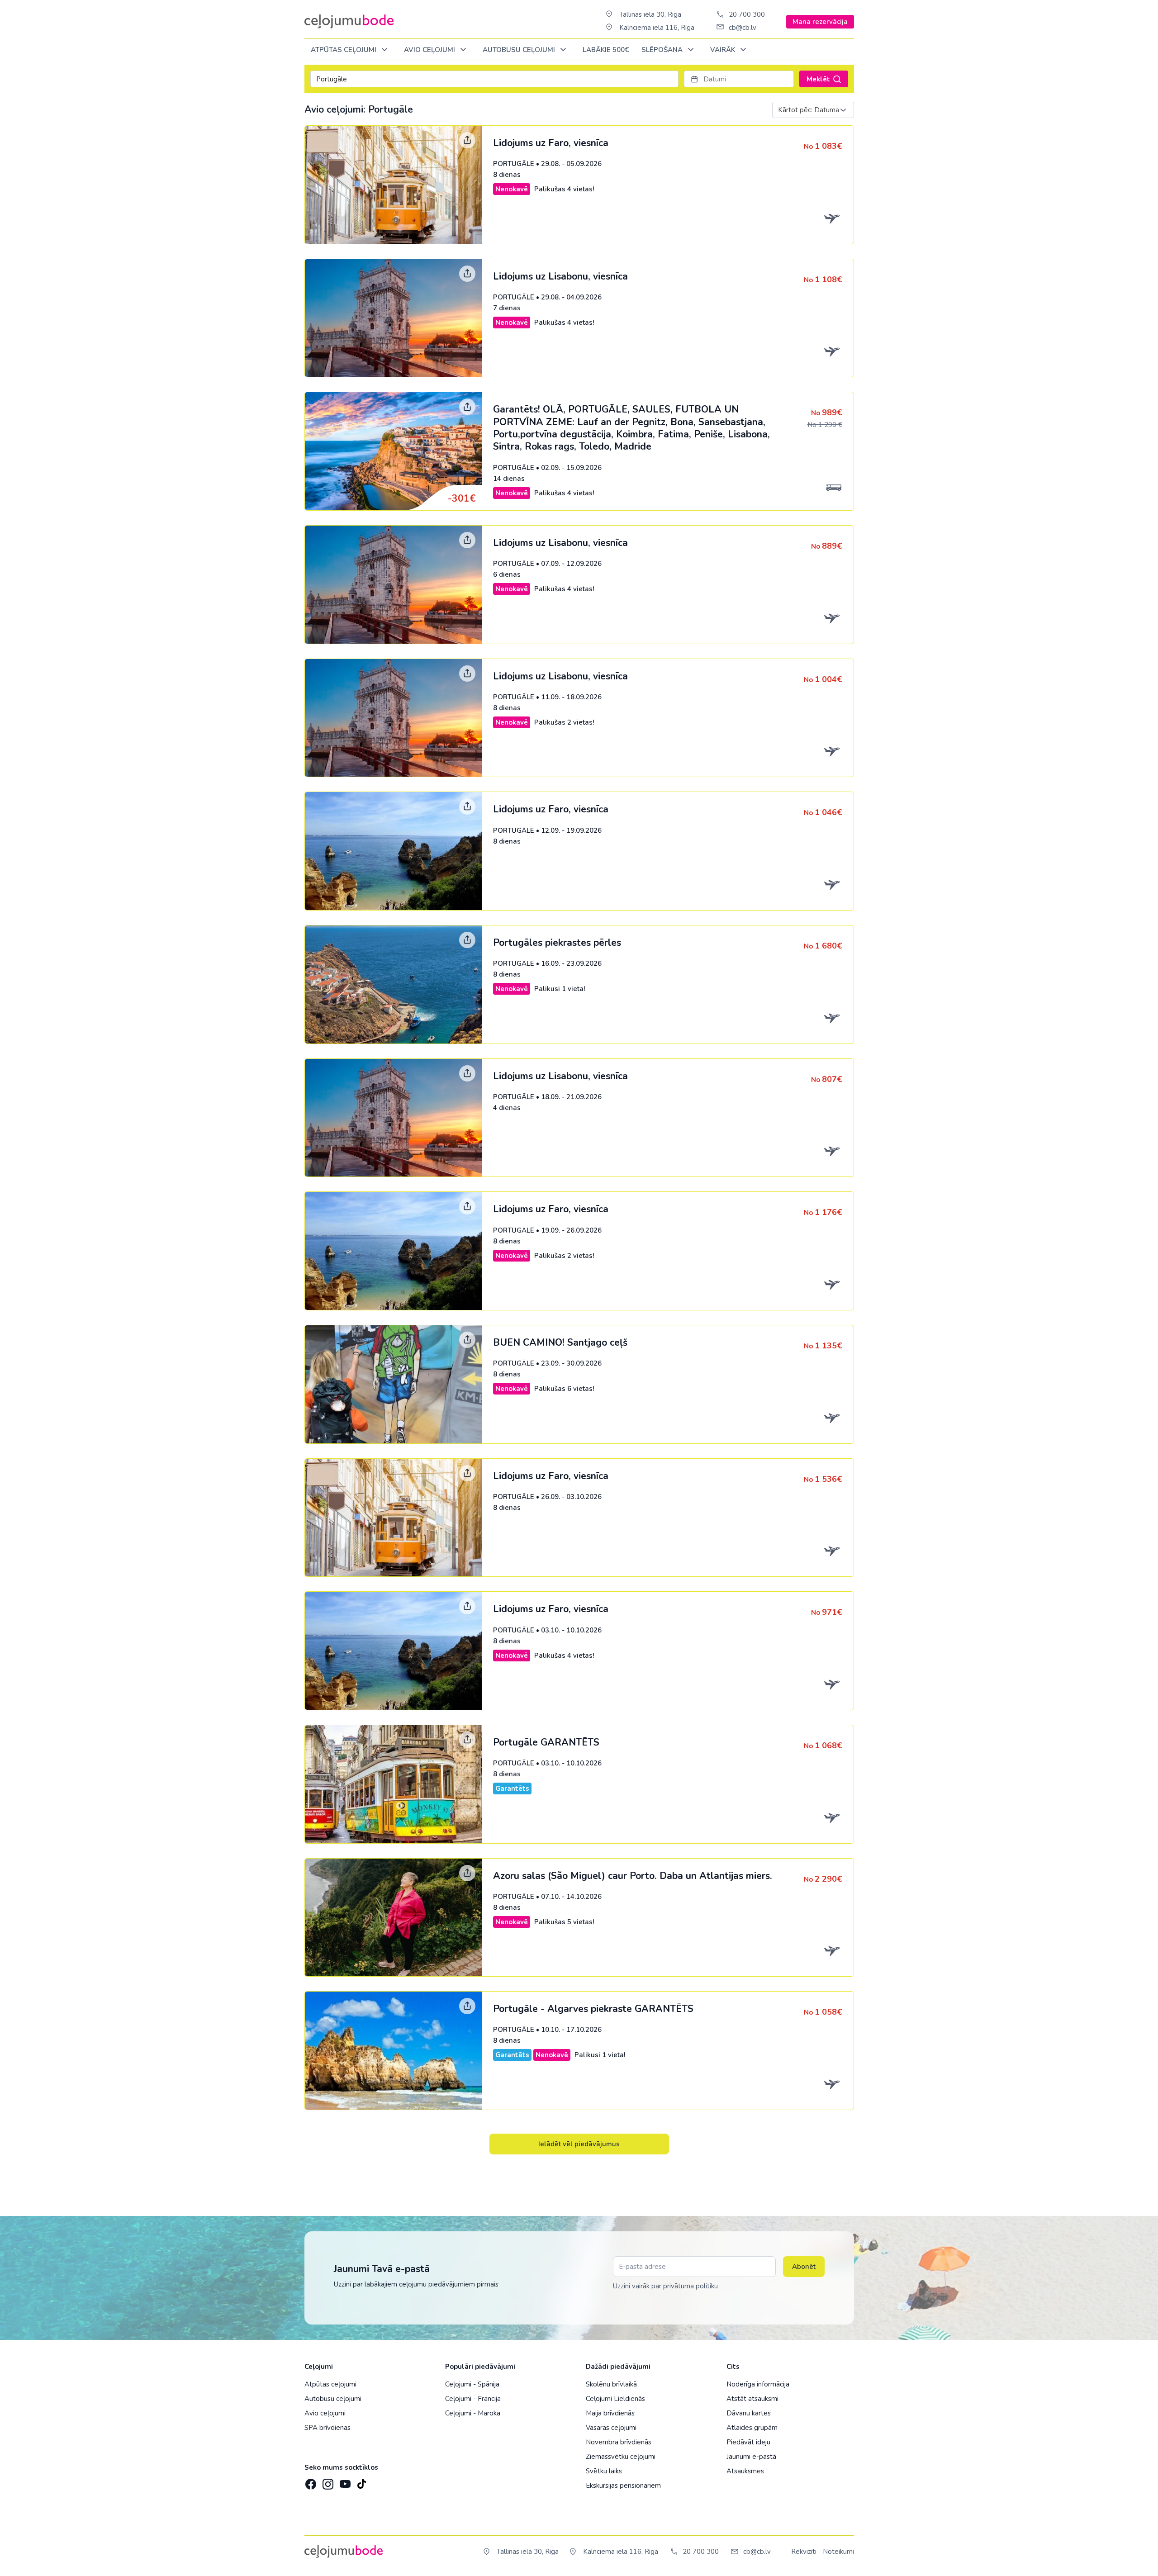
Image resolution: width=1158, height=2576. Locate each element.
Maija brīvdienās (610, 2413)
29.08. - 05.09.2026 (571, 164)
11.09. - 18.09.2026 (571, 697)
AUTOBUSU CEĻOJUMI (520, 50)
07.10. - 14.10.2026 (571, 1897)
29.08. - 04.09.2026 (571, 297)
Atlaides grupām (752, 2428)
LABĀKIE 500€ (606, 50)
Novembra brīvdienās (619, 2442)
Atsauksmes (745, 2471)
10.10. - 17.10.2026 (571, 2030)
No (823, 147)
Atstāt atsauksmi (752, 2399)
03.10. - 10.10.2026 (571, 1630)
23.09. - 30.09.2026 (571, 1363)
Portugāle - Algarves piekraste (593, 2009)
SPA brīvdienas (327, 2428)
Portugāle (546, 1742)
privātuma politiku (691, 2286)
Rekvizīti (804, 2552)
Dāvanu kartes (749, 2413)
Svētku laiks (604, 2471)
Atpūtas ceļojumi (344, 50)
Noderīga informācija (758, 2384)
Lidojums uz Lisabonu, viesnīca (560, 276)
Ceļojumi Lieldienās (615, 2399)
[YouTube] (344, 2481)
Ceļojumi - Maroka (473, 2413)
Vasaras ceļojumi (611, 2428)
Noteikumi (838, 2552)
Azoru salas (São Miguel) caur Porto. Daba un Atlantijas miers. (633, 1876)
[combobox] (813, 110)
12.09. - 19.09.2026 (571, 830)
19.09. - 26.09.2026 (571, 1230)
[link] (579, 185)
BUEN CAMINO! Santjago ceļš (560, 1343)
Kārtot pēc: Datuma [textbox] (809, 110)
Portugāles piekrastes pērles (557, 943)
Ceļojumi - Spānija (472, 2384)
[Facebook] (310, 2481)
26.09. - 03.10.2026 (571, 1497)
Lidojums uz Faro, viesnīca (551, 143)
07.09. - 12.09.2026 (571, 564)
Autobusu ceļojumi (333, 2399)
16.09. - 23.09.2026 (571, 963)
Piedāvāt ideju (748, 2442)
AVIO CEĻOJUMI (430, 50)
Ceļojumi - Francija (473, 2399)
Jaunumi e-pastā (751, 2457)
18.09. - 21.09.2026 (571, 1097)
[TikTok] (361, 2481)
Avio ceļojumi (325, 2413)
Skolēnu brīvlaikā (611, 2384)
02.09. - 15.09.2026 (571, 468)
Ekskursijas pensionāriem (623, 2486)
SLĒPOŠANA (663, 50)
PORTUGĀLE (514, 164)
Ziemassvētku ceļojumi (621, 2457)
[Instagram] (327, 2481)
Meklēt (818, 79)
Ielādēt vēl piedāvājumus (579, 2144)
